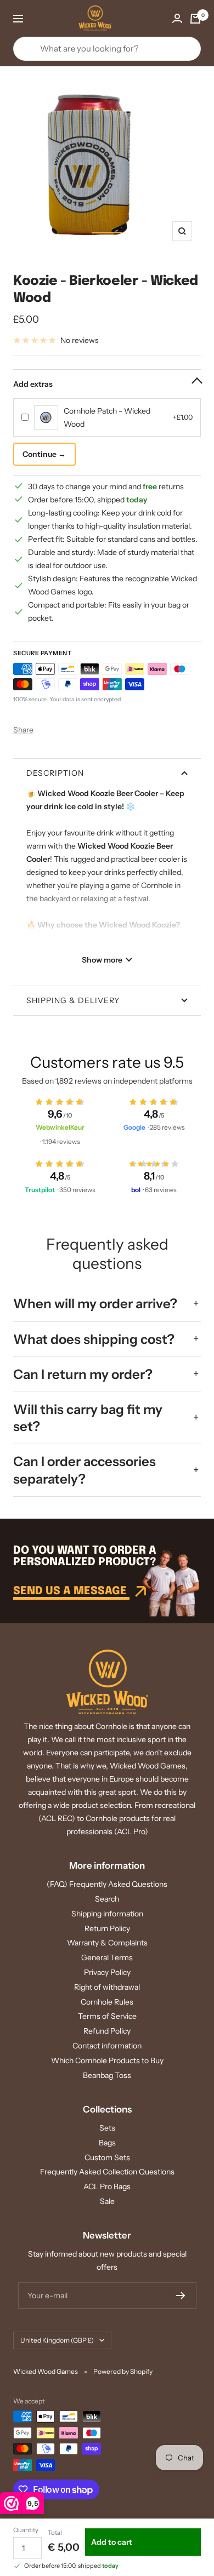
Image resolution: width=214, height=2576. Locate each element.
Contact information (107, 2046)
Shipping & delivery (73, 1000)
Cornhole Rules (107, 2002)
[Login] (177, 18)
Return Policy (107, 1928)
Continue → (44, 454)
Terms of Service (107, 2016)
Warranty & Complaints (107, 1943)
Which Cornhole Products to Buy (107, 2060)
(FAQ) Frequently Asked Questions (107, 1884)
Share (23, 730)
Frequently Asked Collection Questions (107, 2172)
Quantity (26, 2530)
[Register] (181, 2295)
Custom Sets (107, 2157)
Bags (107, 2143)
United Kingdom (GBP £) (57, 2340)
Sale (107, 2201)
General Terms (107, 1957)
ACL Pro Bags (107, 2186)
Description (55, 773)
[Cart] (195, 19)
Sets (107, 2128)
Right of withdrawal (107, 1987)
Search (107, 1899)
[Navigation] (18, 19)
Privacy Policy (107, 1972)
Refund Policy (107, 2031)
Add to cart (112, 2542)
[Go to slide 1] (107, 233)
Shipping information (107, 1914)
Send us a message (71, 1591)
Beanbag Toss (107, 2075)
